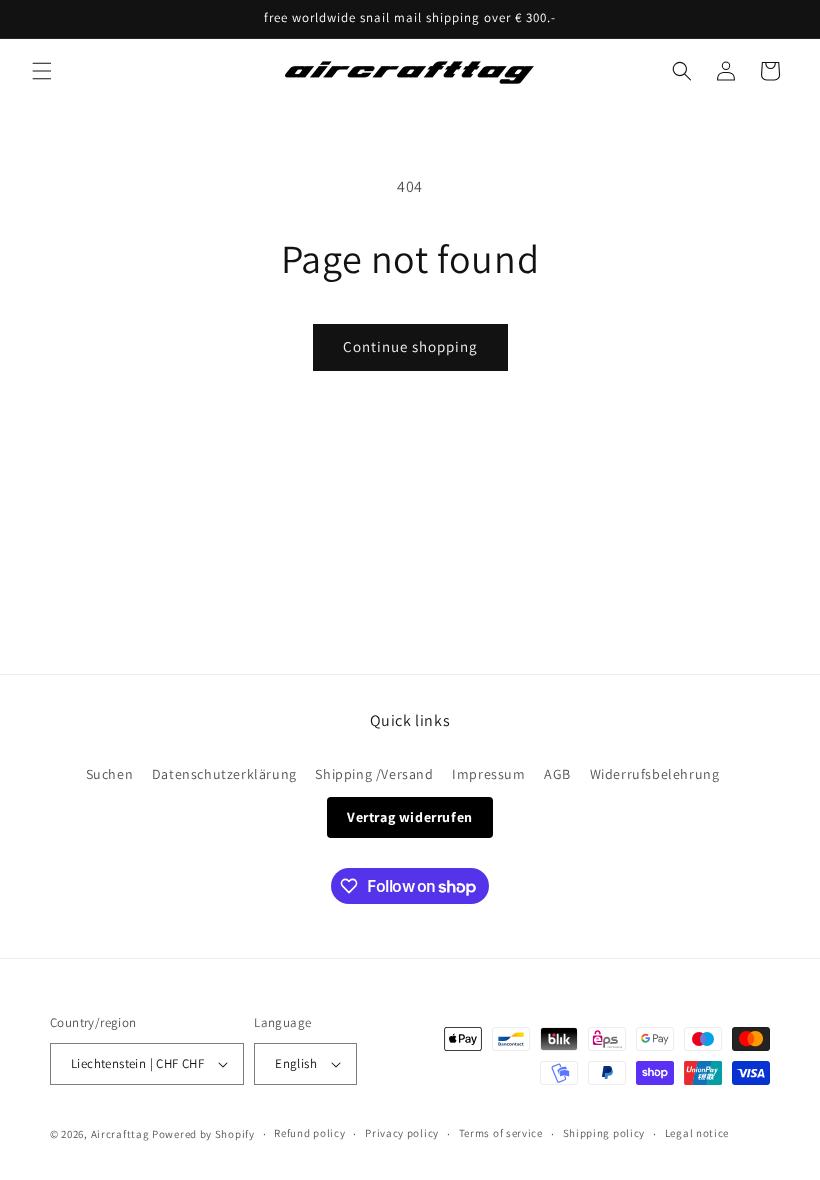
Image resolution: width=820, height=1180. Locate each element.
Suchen (110, 774)
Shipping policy (604, 1133)
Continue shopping (410, 346)
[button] (42, 71)
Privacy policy (402, 1133)
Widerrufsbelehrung (655, 774)
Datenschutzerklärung (224, 774)
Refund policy (309, 1133)
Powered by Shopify (203, 1134)
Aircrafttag (120, 1134)
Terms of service (501, 1133)
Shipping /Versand (374, 774)
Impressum (488, 774)
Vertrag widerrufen (410, 817)
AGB (557, 774)
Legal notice (697, 1133)
